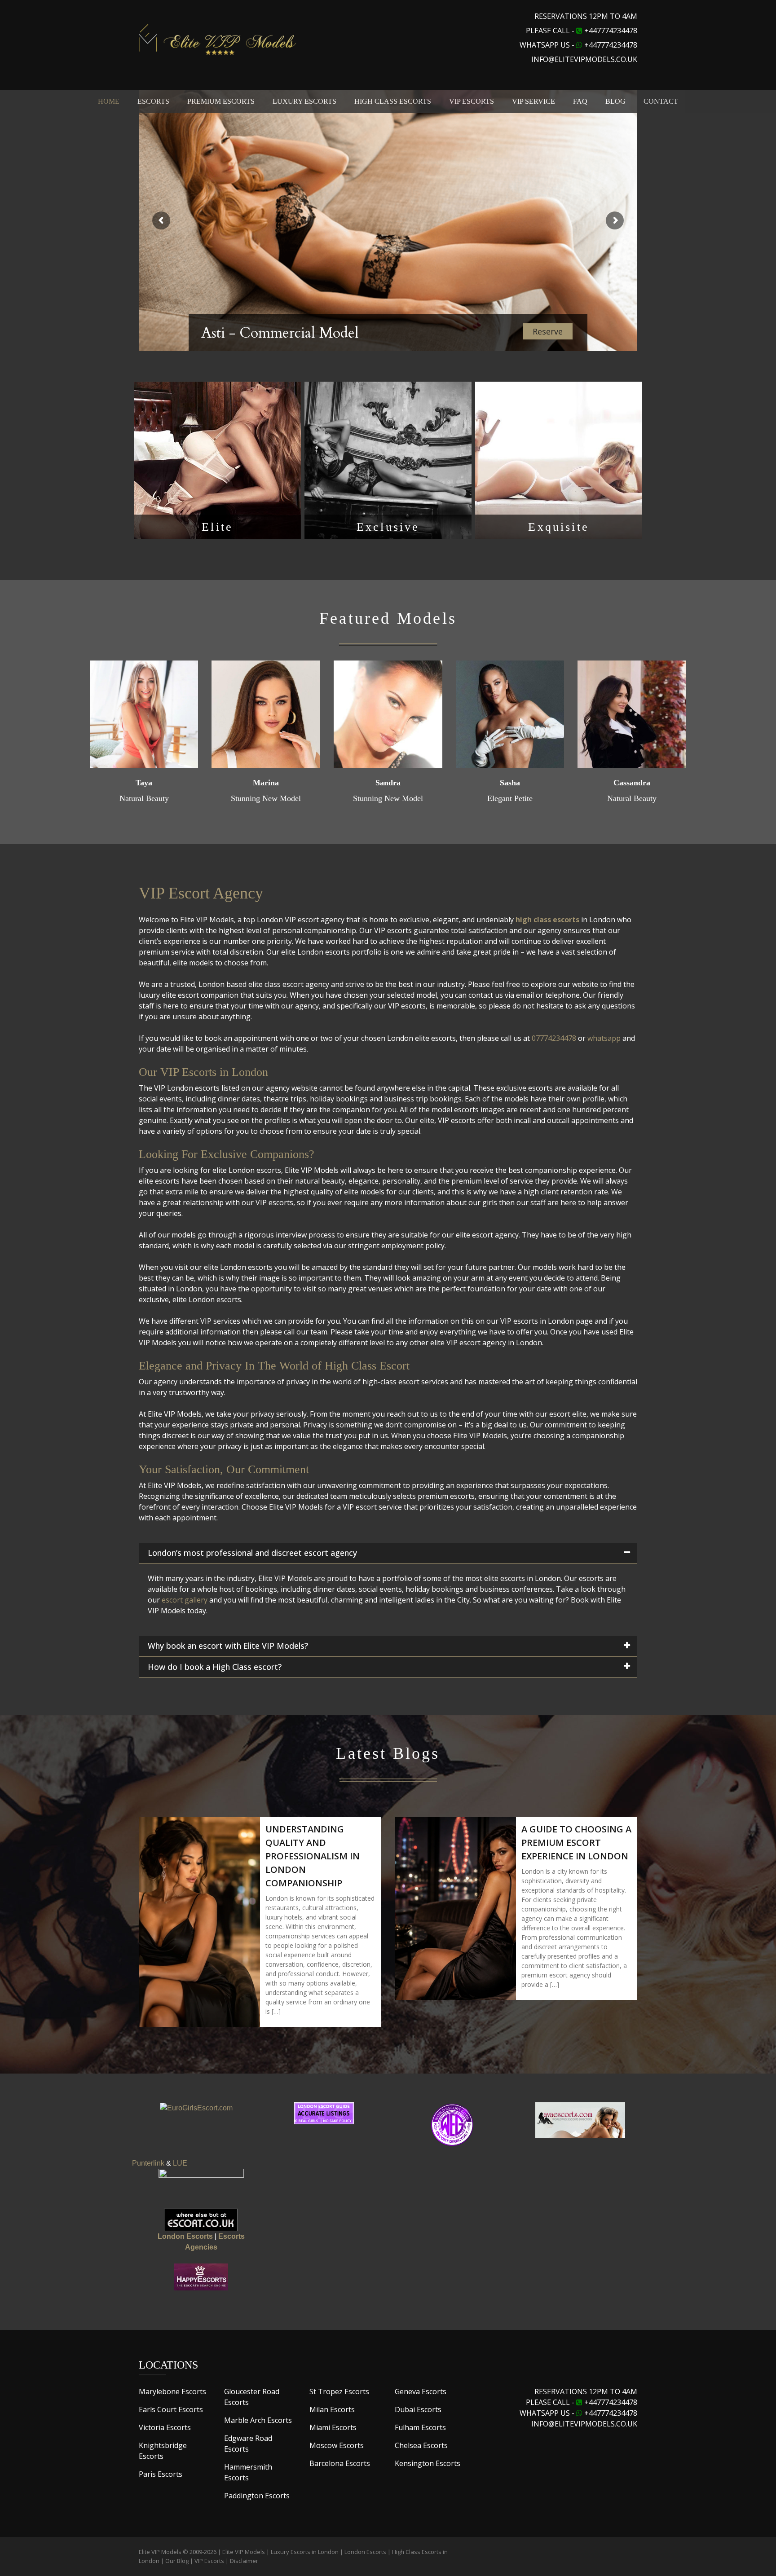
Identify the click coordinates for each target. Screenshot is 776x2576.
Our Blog (177, 2561)
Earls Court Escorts (171, 2409)
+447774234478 (611, 31)
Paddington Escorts (257, 2496)
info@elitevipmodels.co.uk (584, 59)
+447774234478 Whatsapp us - (578, 2408)
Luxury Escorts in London (305, 2552)
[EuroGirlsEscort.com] (196, 2107)
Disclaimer (244, 2561)
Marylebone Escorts (172, 2391)
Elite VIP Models (244, 2552)
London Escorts (365, 2552)
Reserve (548, 331)
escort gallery (185, 1600)
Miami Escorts (333, 2427)
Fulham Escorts (420, 2427)
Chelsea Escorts (421, 2445)
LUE (180, 2163)
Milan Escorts (332, 2409)
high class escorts (547, 920)
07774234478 (554, 1038)
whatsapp (604, 1038)
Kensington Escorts (428, 2463)
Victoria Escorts (165, 2427)
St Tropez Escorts (339, 2391)
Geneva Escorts (421, 2391)
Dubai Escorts (418, 2409)
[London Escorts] (452, 2125)
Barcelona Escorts (340, 2463)
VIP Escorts (209, 2561)
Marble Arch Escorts (258, 2420)
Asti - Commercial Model (280, 333)
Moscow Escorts (337, 2445)
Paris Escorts (161, 2474)
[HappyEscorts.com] (201, 2277)
